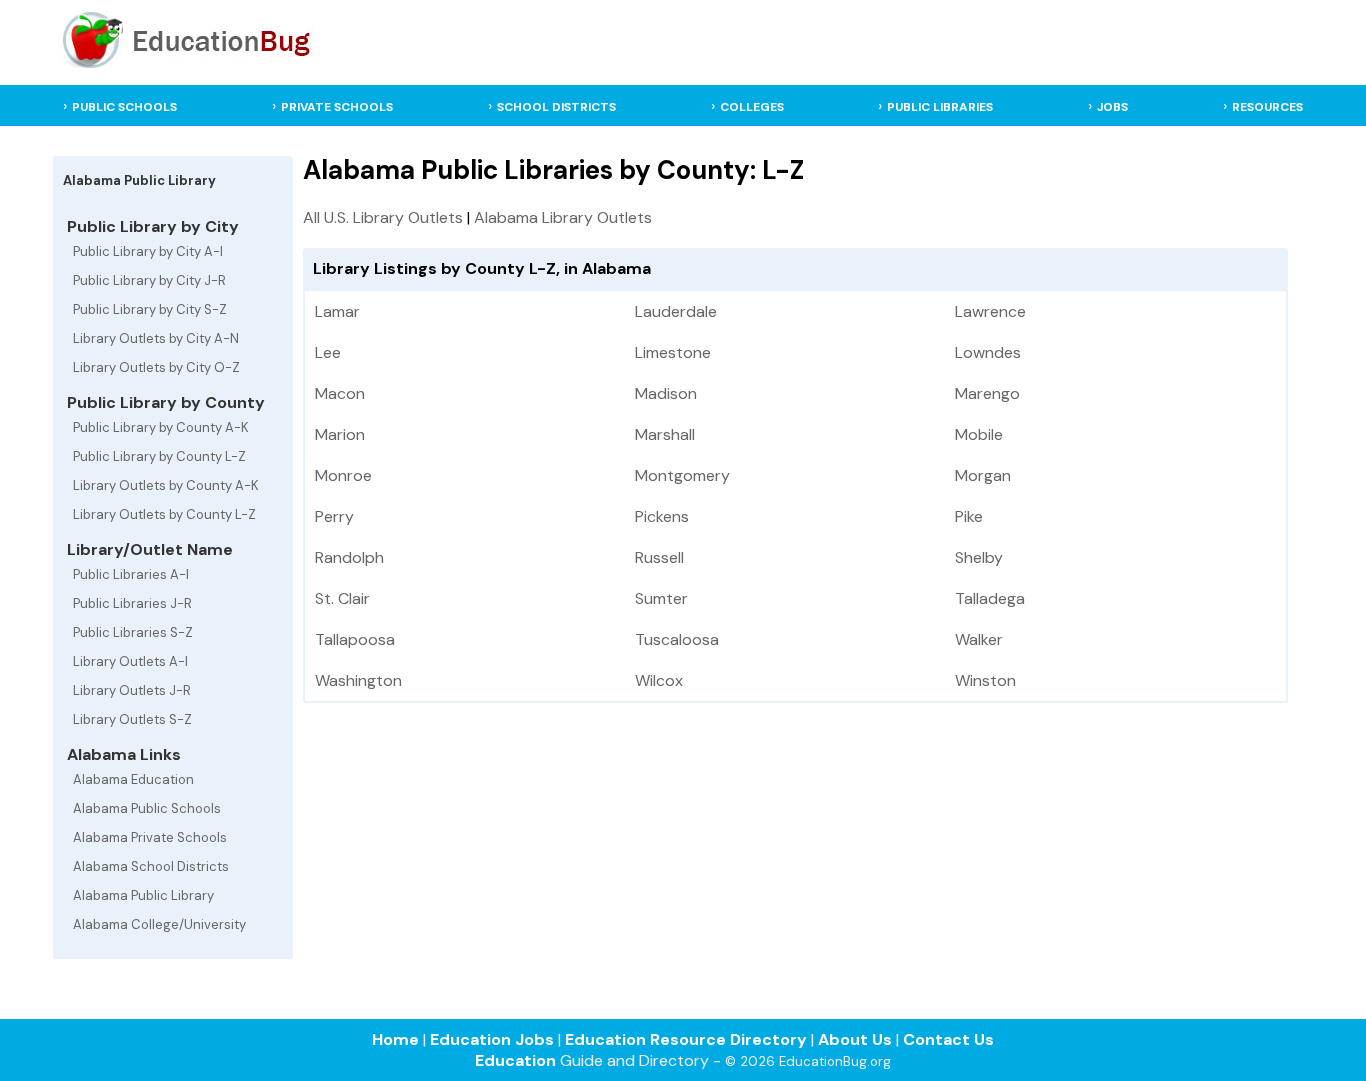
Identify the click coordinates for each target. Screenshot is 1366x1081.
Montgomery (682, 475)
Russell (659, 557)
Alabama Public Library (143, 895)
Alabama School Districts (151, 866)
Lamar (337, 311)
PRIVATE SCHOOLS (337, 107)
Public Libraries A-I (131, 574)
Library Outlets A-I (130, 661)
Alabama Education (133, 779)
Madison (666, 393)
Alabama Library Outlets (563, 217)
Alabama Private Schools (150, 837)
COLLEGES (752, 107)
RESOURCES (1267, 107)
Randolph (349, 557)
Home (395, 1039)
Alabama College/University (159, 924)
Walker (979, 639)
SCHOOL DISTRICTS (556, 107)
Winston (985, 680)
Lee (328, 352)
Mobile (979, 434)
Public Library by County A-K (161, 427)
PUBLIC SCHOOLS (124, 107)
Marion (340, 434)
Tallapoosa (355, 639)
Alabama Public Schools (147, 808)
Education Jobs (492, 1039)
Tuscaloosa (677, 639)
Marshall (665, 434)
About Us (855, 1039)
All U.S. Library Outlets (383, 217)
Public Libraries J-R (132, 603)
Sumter (661, 598)
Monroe (343, 475)
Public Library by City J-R (149, 280)
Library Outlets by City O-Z (156, 367)
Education (515, 1060)
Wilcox (659, 680)
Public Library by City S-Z (150, 309)
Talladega (990, 598)
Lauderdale (676, 311)
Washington (358, 680)
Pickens (662, 516)
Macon (340, 393)
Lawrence (990, 311)
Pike (969, 516)
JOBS (1112, 107)
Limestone (673, 352)
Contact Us (948, 1039)
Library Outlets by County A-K (166, 485)
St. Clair (342, 598)
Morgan (983, 475)
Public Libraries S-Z (133, 632)
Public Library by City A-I (148, 251)
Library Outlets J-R (132, 690)
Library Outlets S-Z (132, 719)
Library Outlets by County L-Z (164, 514)
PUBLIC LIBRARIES (940, 107)
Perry (334, 516)
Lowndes (988, 352)
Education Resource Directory (686, 1039)
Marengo (987, 393)
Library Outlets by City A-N (156, 338)
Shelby (979, 557)
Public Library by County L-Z (159, 456)
